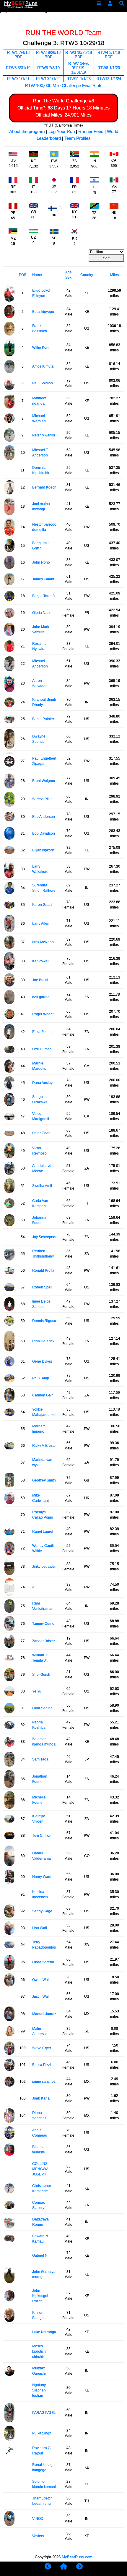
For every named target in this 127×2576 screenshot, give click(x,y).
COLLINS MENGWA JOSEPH (40, 2169)
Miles (114, 275)
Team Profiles (78, 138)
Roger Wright (43, 1014)
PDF (18, 57)
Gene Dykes (42, 1361)
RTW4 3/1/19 (109, 53)
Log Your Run (62, 131)
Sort (106, 258)
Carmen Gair (43, 1395)
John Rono (41, 562)
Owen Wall (41, 1980)
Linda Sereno (43, 1962)
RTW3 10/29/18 (79, 53)
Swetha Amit (42, 1186)
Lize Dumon (42, 1049)
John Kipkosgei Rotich (40, 2296)
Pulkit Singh (42, 2433)
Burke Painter (43, 719)
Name (37, 275)
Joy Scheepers (44, 1237)
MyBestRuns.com (77, 2557)
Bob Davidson (44, 833)
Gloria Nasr (41, 613)
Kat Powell (41, 961)
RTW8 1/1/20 (109, 68)
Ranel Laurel (43, 1532)
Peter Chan (41, 1133)
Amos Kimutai (43, 366)
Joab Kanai (41, 2098)
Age (69, 272)
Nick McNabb (43, 942)
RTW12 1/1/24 (109, 79)
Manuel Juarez (44, 2014)
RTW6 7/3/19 (48, 68)
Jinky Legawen (44, 1567)
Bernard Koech (44, 487)
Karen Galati (42, 905)
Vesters (38, 2536)
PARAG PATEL (44, 2413)
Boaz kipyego (43, 312)
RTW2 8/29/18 (48, 53)
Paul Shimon (43, 383)
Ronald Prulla (43, 1270)
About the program (27, 131)
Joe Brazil (40, 980)
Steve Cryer (42, 2048)
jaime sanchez (44, 2082)
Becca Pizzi (41, 2065)
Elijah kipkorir (43, 850)
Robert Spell (42, 1287)
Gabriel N (40, 2256)
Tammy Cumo (43, 1624)
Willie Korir (41, 348)
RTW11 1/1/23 (79, 79)
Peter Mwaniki (44, 435)
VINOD (38, 2519)
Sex (68, 278)
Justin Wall (41, 1997)
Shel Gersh (41, 1675)
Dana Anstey (42, 1083)
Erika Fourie (42, 1032)
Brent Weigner (44, 781)
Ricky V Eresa (43, 1446)
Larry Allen (41, 924)
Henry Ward (42, 1877)
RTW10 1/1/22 (48, 79)
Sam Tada (40, 1759)
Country (87, 275)
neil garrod (41, 997)
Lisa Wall (40, 1928)
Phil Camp (41, 1378)
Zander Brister (44, 1641)
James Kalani (43, 579)
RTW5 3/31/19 (18, 68)
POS (23, 275)
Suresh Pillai (42, 799)
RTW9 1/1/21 (18, 79)
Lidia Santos (42, 1708)
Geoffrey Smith (44, 1480)
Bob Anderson (44, 817)
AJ (34, 1587)
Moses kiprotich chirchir (39, 2351)
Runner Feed (91, 131)
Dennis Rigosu (44, 1321)
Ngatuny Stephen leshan (39, 2390)
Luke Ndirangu (44, 2332)
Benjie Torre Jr (44, 596)
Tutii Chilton (42, 1836)
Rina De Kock (43, 1341)
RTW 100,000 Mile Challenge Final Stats (64, 85)
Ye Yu (37, 1691)
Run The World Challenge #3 (63, 101)
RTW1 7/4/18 (18, 53)
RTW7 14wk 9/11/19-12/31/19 (79, 68)
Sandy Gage (42, 1911)
